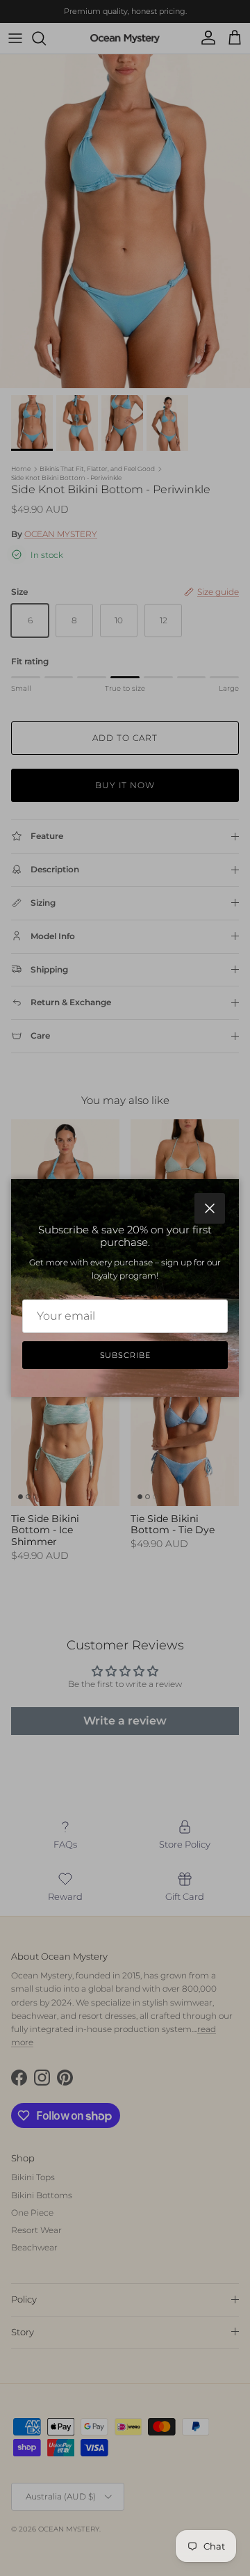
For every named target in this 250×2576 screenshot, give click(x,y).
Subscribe (125, 1355)
